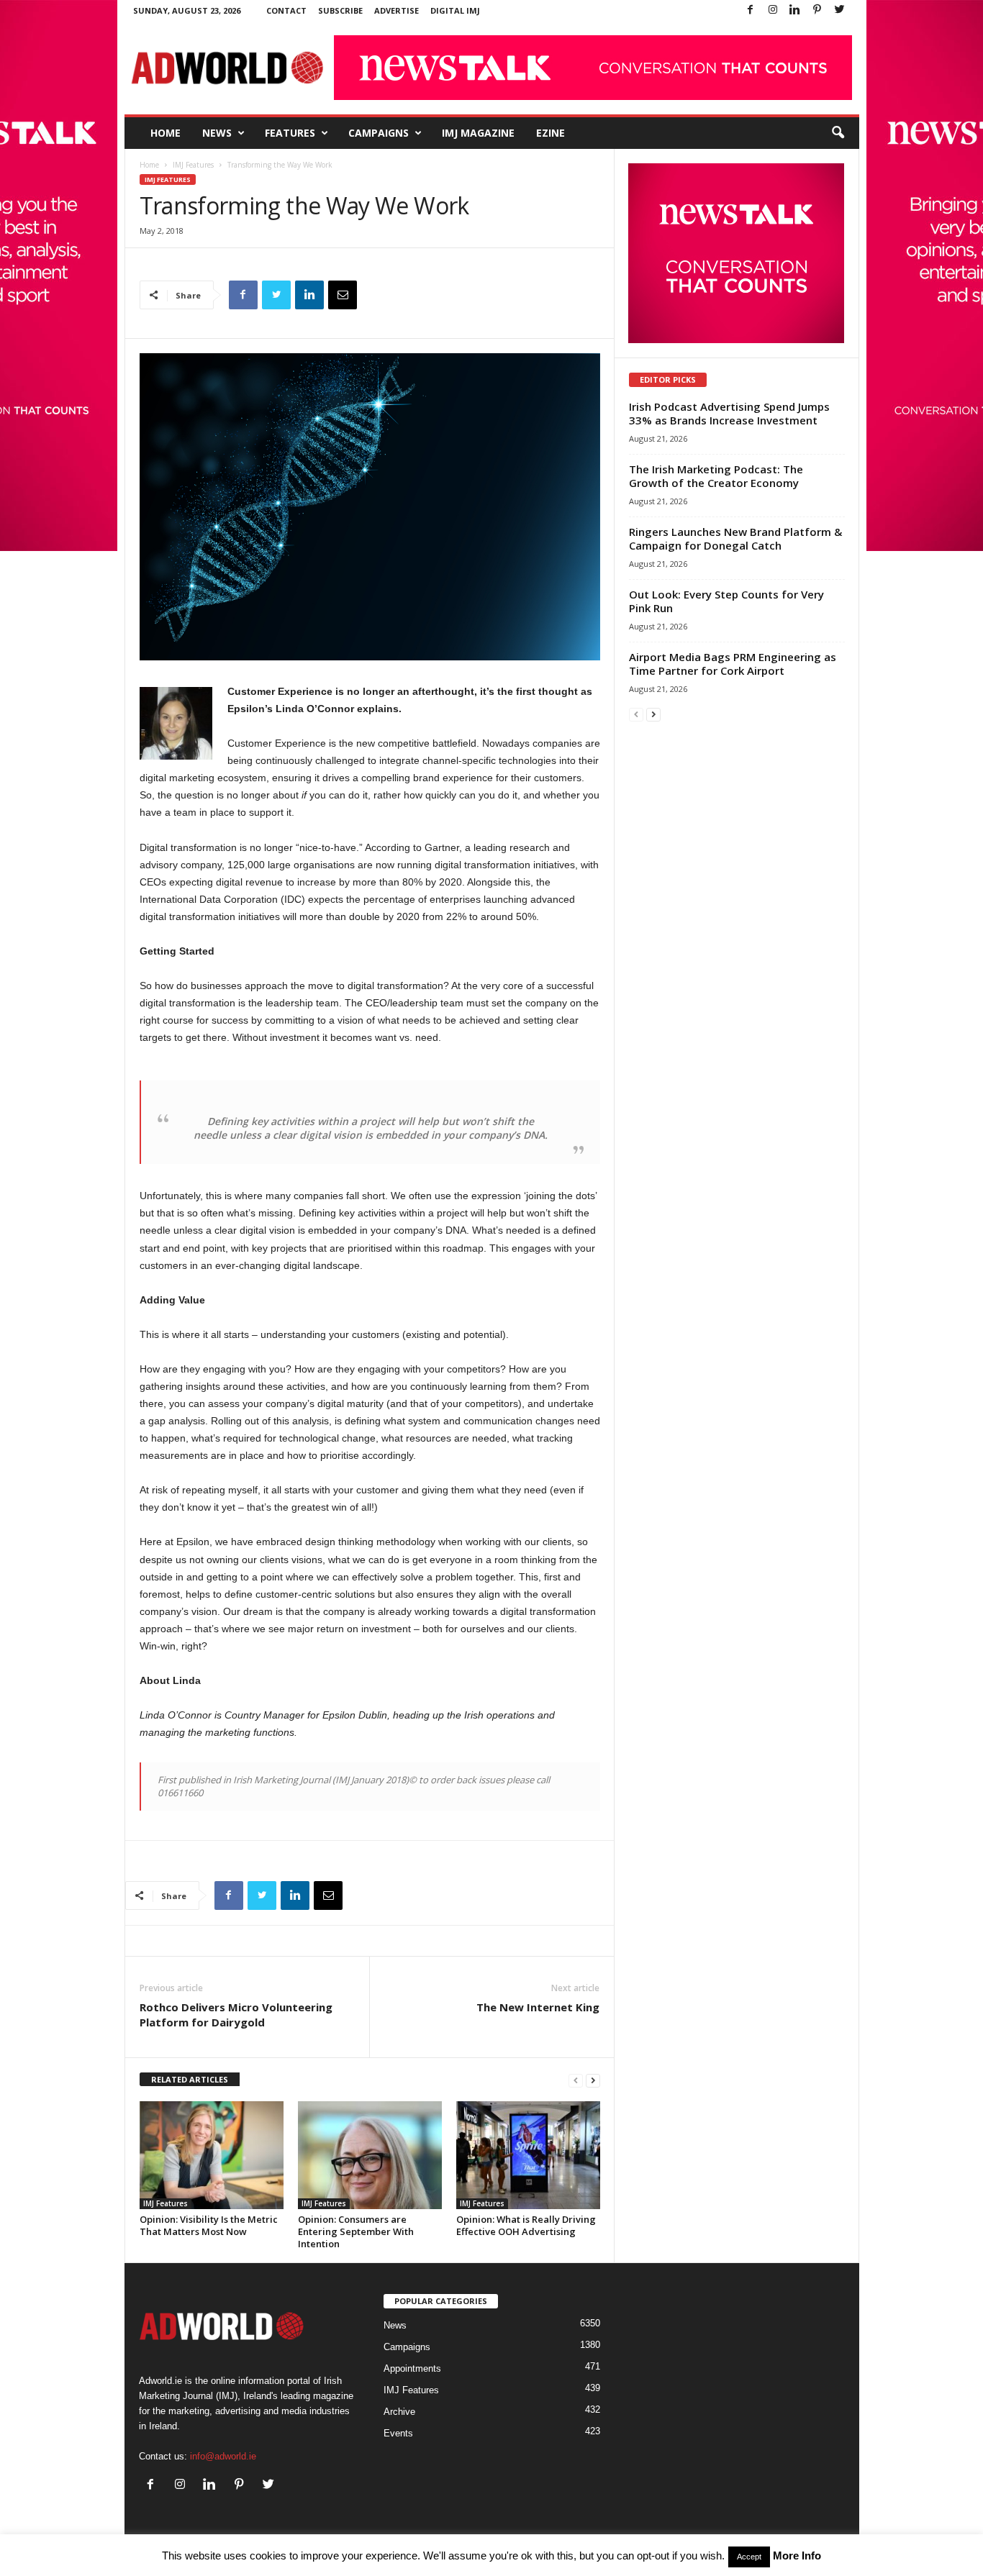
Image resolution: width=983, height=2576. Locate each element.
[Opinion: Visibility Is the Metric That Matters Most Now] (212, 2155)
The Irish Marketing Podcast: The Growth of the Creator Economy (716, 476)
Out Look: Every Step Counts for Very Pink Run (726, 601)
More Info (797, 2555)
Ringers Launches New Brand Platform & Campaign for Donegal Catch (735, 538)
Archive (399, 2412)
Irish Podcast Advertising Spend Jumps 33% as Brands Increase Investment (729, 413)
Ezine (551, 133)
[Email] (343, 295)
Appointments (412, 2368)
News (217, 133)
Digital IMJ (455, 10)
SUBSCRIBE (340, 10)
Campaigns (379, 133)
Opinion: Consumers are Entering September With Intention (356, 2231)
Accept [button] (749, 2557)
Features (290, 133)
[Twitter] (840, 10)
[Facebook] (751, 10)
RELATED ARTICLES (190, 2079)
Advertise (397, 10)
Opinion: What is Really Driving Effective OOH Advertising (526, 2225)
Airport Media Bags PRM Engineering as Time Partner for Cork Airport (733, 664)
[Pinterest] (817, 10)
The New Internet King (538, 2007)
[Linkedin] (795, 10)
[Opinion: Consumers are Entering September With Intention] (370, 2155)
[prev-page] (576, 2080)
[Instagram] (773, 10)
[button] (838, 133)
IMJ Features (193, 165)
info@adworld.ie (223, 2456)
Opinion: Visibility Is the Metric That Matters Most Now (209, 2225)
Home (166, 133)
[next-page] (593, 2080)
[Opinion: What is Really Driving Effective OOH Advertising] (528, 2155)
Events (398, 2433)
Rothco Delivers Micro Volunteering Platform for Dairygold (236, 2015)
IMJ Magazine (478, 133)
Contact (286, 10)
